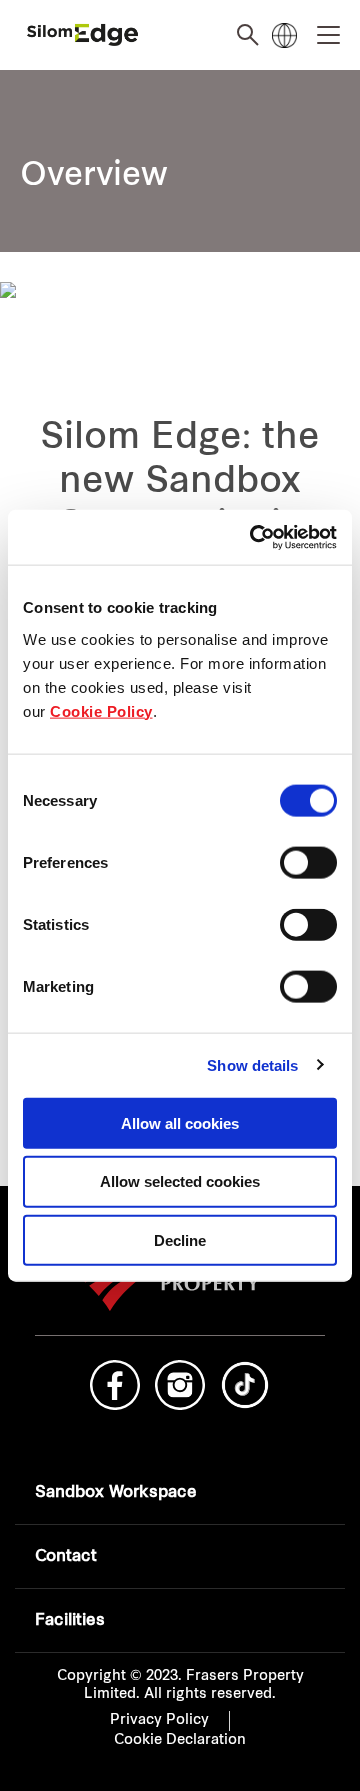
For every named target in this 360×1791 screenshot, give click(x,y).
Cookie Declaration (180, 1740)
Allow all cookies (180, 1122)
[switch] (308, 862)
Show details (252, 1065)
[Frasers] (82, 35)
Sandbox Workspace (116, 1493)
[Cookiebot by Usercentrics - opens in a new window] (254, 537)
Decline (180, 1240)
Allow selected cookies (180, 1181)
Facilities (70, 1621)
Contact (66, 1557)
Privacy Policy (159, 1720)
